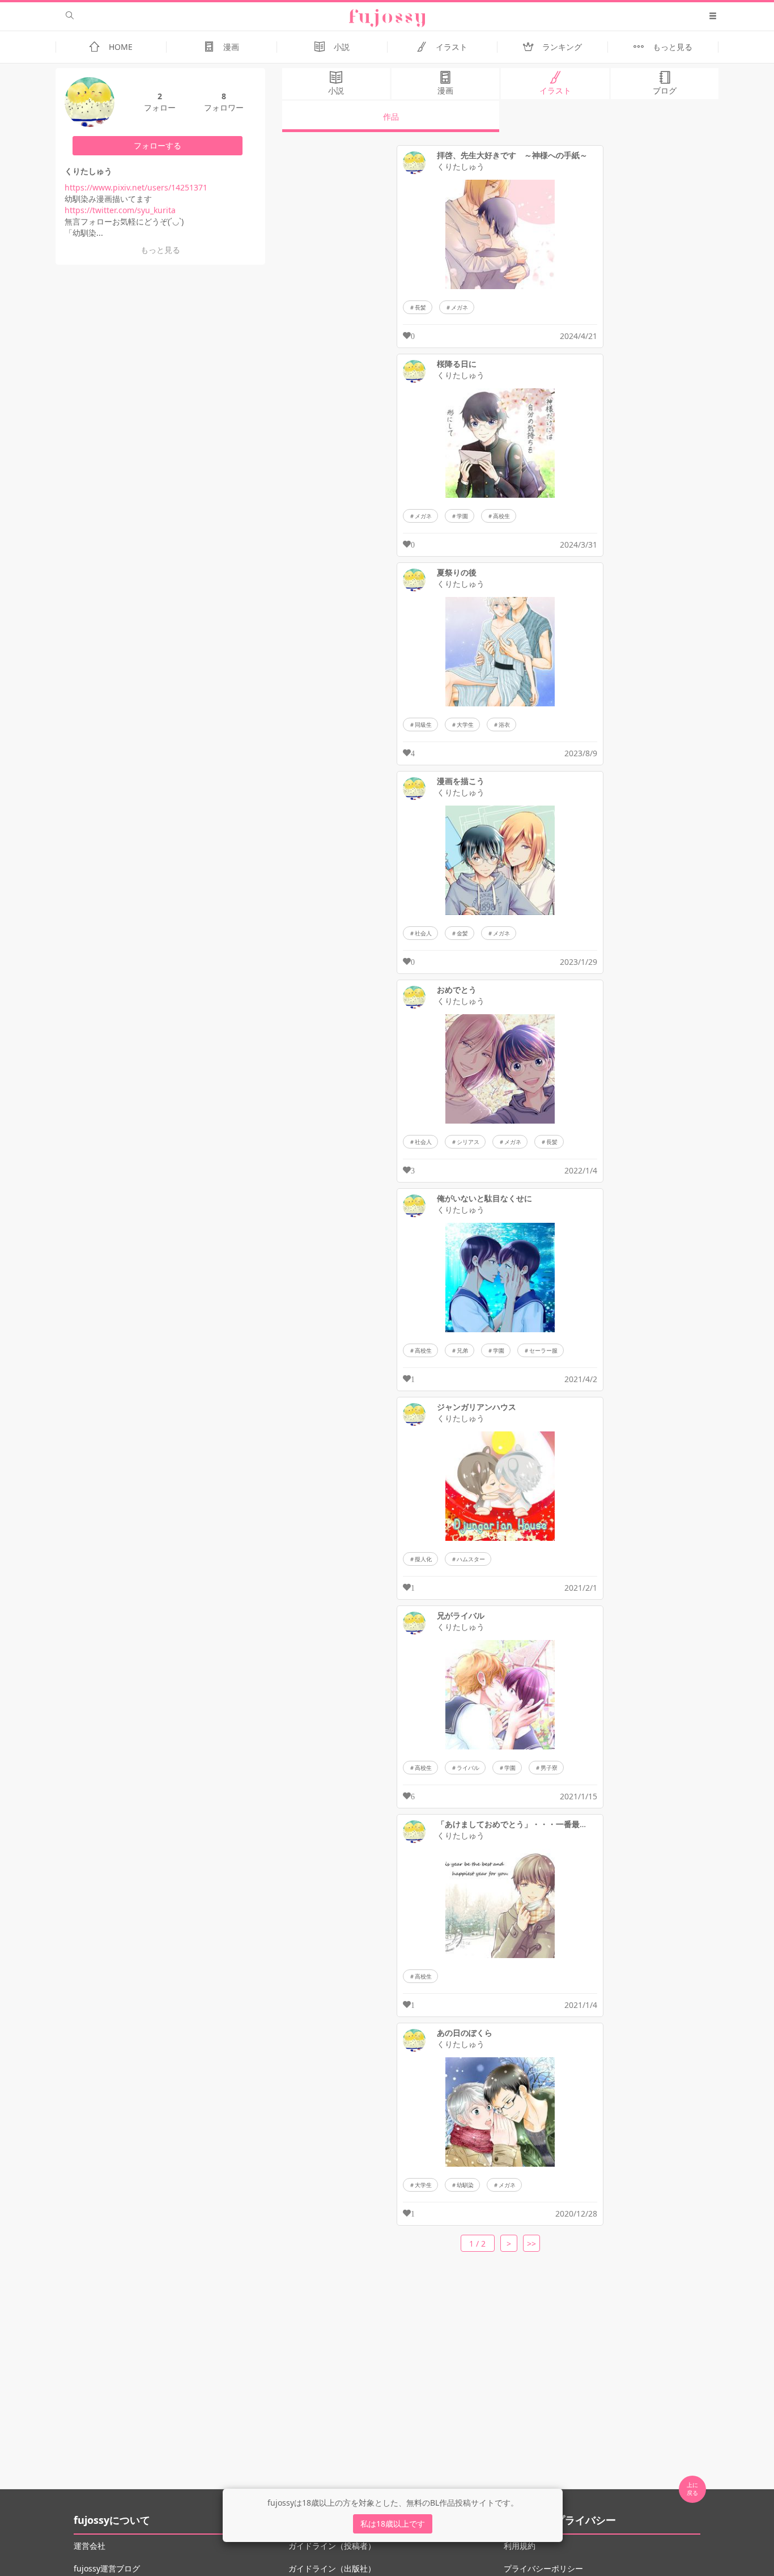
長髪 (420, 307)
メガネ (460, 307)
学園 (462, 516)
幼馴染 (465, 2185)
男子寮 (549, 1768)
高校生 (501, 516)
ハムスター (471, 1559)
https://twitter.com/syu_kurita (120, 210)
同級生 (423, 724)
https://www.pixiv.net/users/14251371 (136, 187)
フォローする (158, 145)
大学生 (465, 724)
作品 (391, 116)
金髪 (462, 933)
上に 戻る (692, 2489)
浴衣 (504, 724)
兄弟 (462, 1350)
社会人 (423, 933)
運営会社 (90, 2546)
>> (531, 2244)
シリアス (468, 1142)
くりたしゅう (461, 167)
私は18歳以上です (393, 2524)
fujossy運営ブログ (107, 2568)
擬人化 (423, 1559)
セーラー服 (543, 1350)
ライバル (468, 1768)
